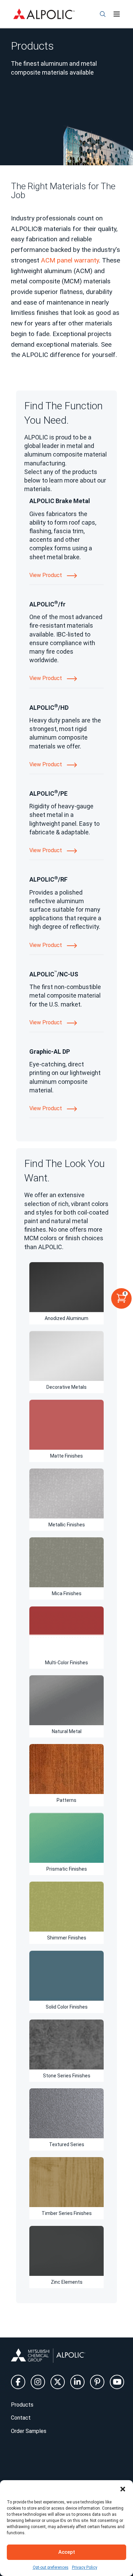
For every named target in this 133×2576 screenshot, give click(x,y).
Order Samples (29, 2431)
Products (22, 2405)
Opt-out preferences (51, 2567)
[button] (123, 2489)
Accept (67, 2552)
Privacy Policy (85, 2567)
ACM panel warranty (70, 260)
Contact (21, 2418)
